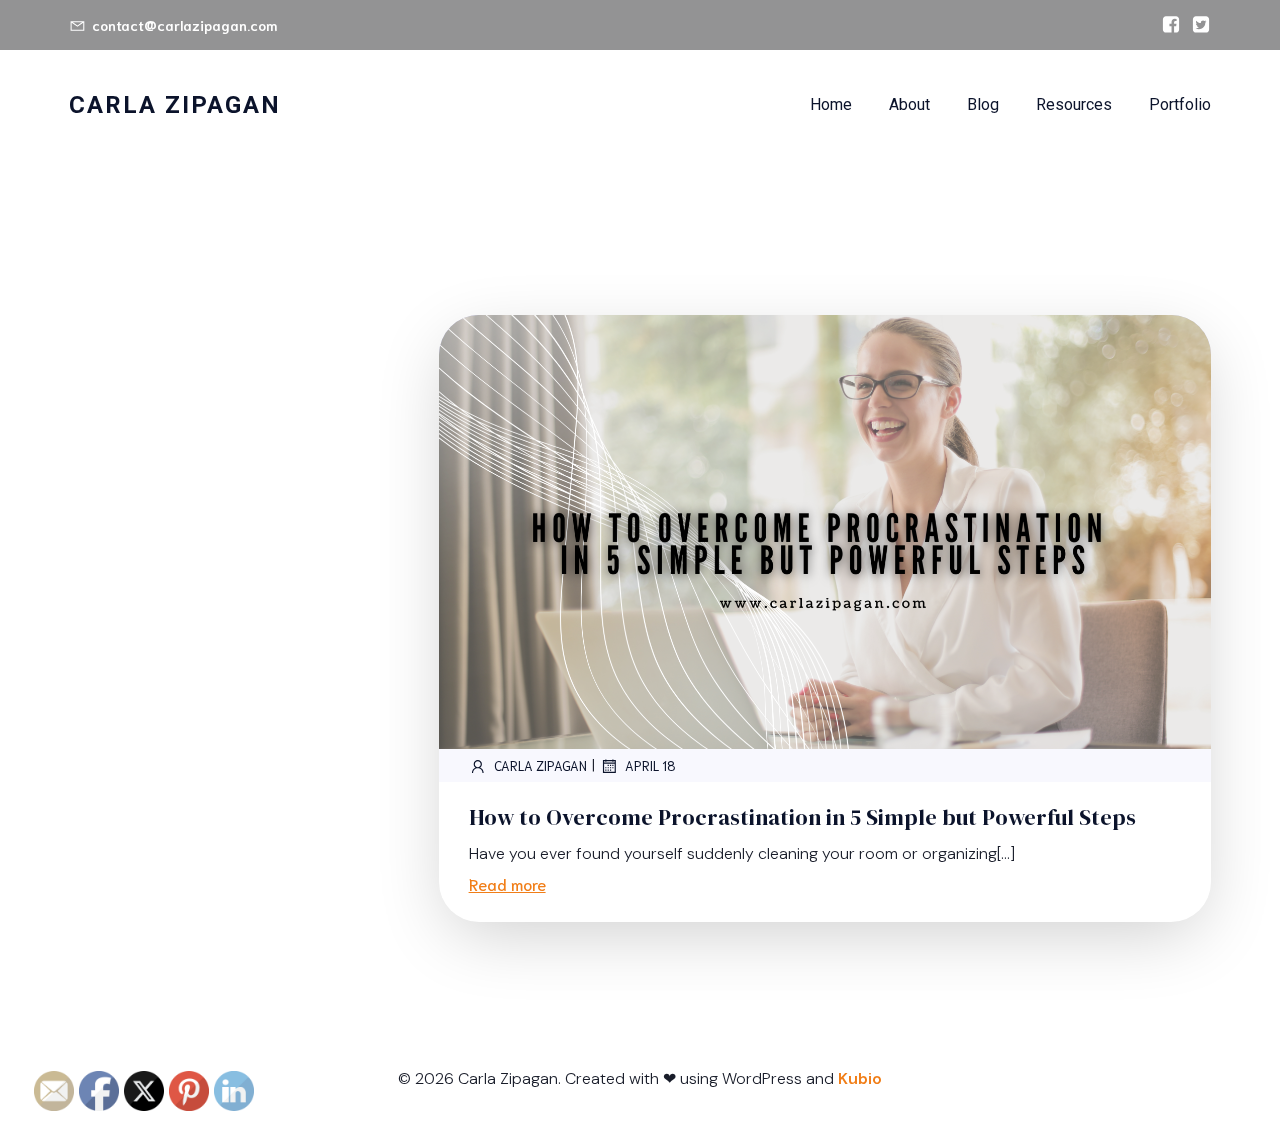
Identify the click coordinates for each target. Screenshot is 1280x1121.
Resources (1074, 104)
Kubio (860, 1078)
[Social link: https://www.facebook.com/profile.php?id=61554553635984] (1166, 25)
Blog (983, 104)
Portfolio (1180, 104)
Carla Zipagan (540, 765)
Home (831, 104)
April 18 (650, 765)
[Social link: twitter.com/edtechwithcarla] (1196, 25)
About (909, 104)
